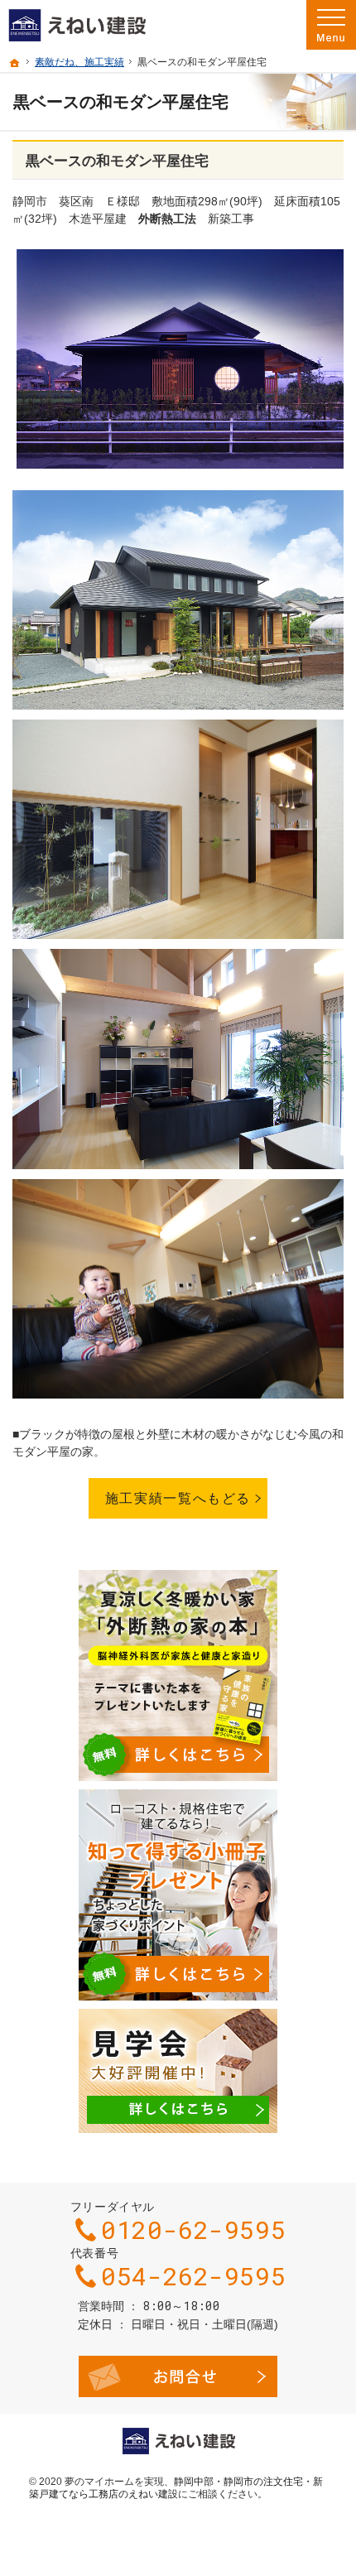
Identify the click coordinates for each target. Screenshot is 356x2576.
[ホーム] (15, 63)
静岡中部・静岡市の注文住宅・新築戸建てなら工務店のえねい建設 (176, 2488)
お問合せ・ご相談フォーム (178, 2376)
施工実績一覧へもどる (178, 1498)
